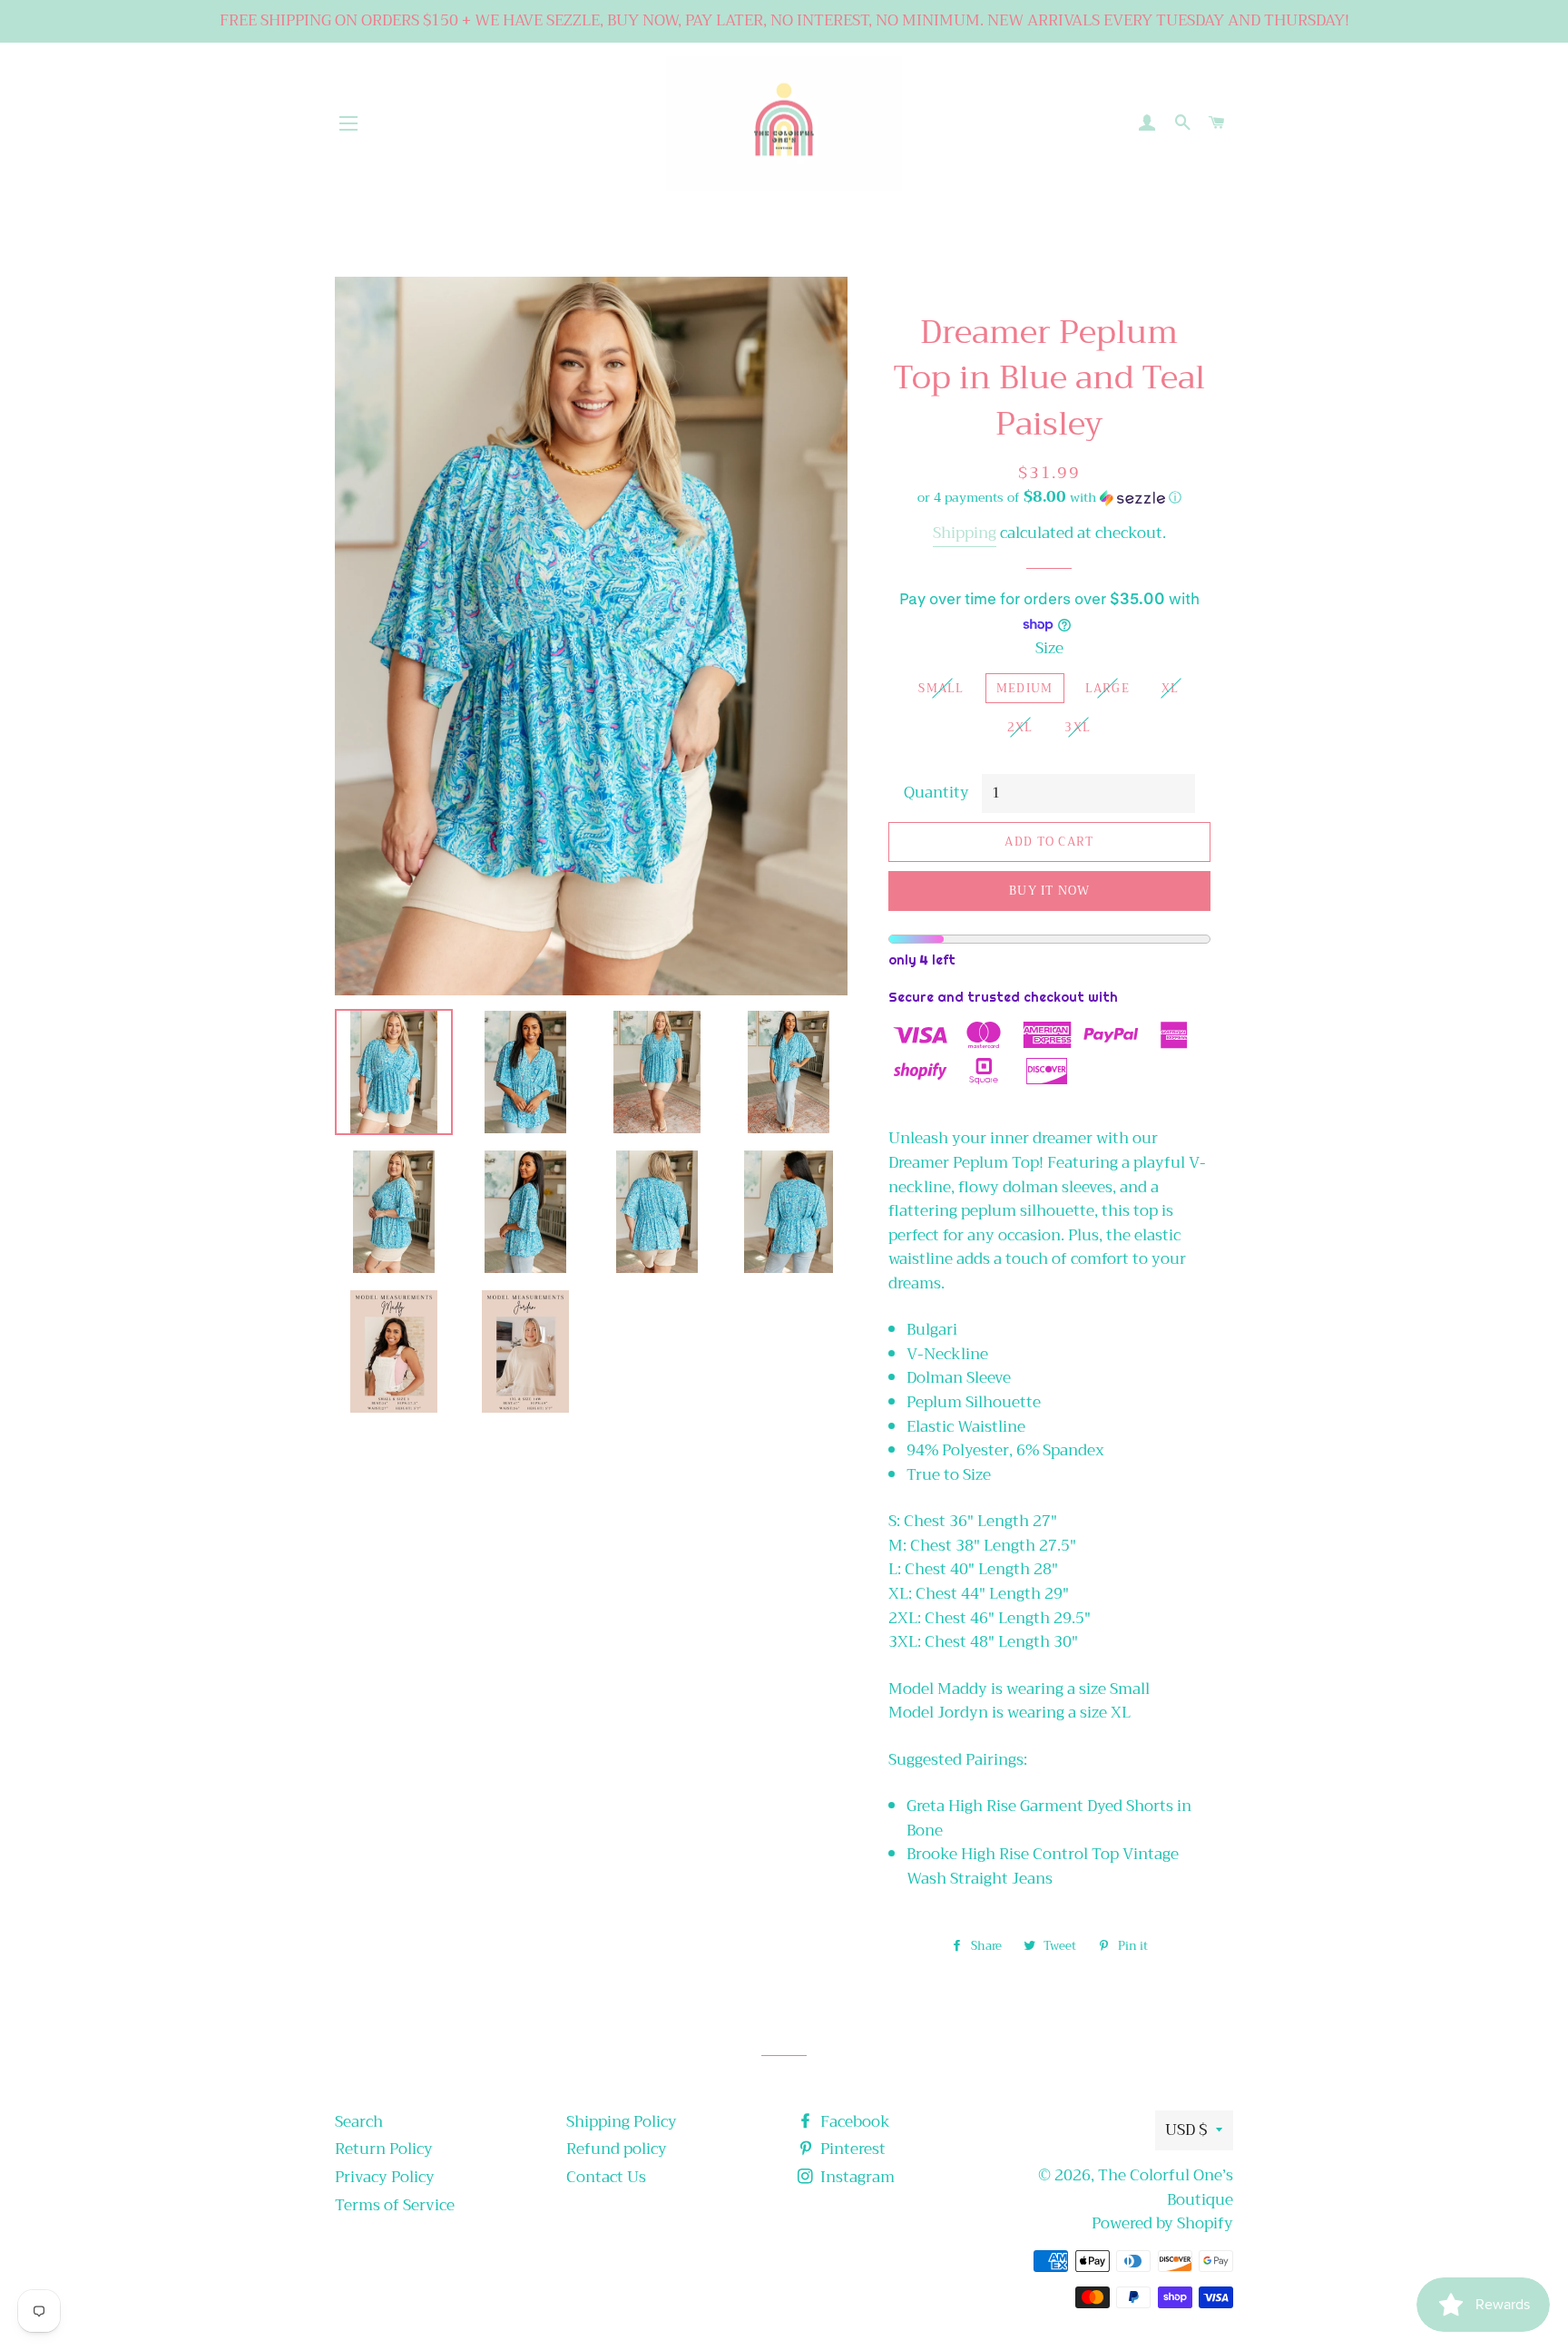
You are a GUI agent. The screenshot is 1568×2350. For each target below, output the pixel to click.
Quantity (936, 793)
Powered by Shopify (1162, 2223)
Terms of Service (395, 2205)
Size (1049, 649)
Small (941, 688)
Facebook (853, 2122)
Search (359, 2122)
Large (1108, 688)
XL (1171, 688)
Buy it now (1049, 891)
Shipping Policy (622, 2122)
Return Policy (384, 2149)
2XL (1020, 727)
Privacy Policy (385, 2177)
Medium (1025, 688)
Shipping (965, 533)
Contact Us (606, 2177)
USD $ (1186, 2130)
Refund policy (617, 2149)
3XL (1078, 727)
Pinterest (851, 2149)
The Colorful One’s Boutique (1166, 2188)
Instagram (856, 2177)
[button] (1049, 497)
